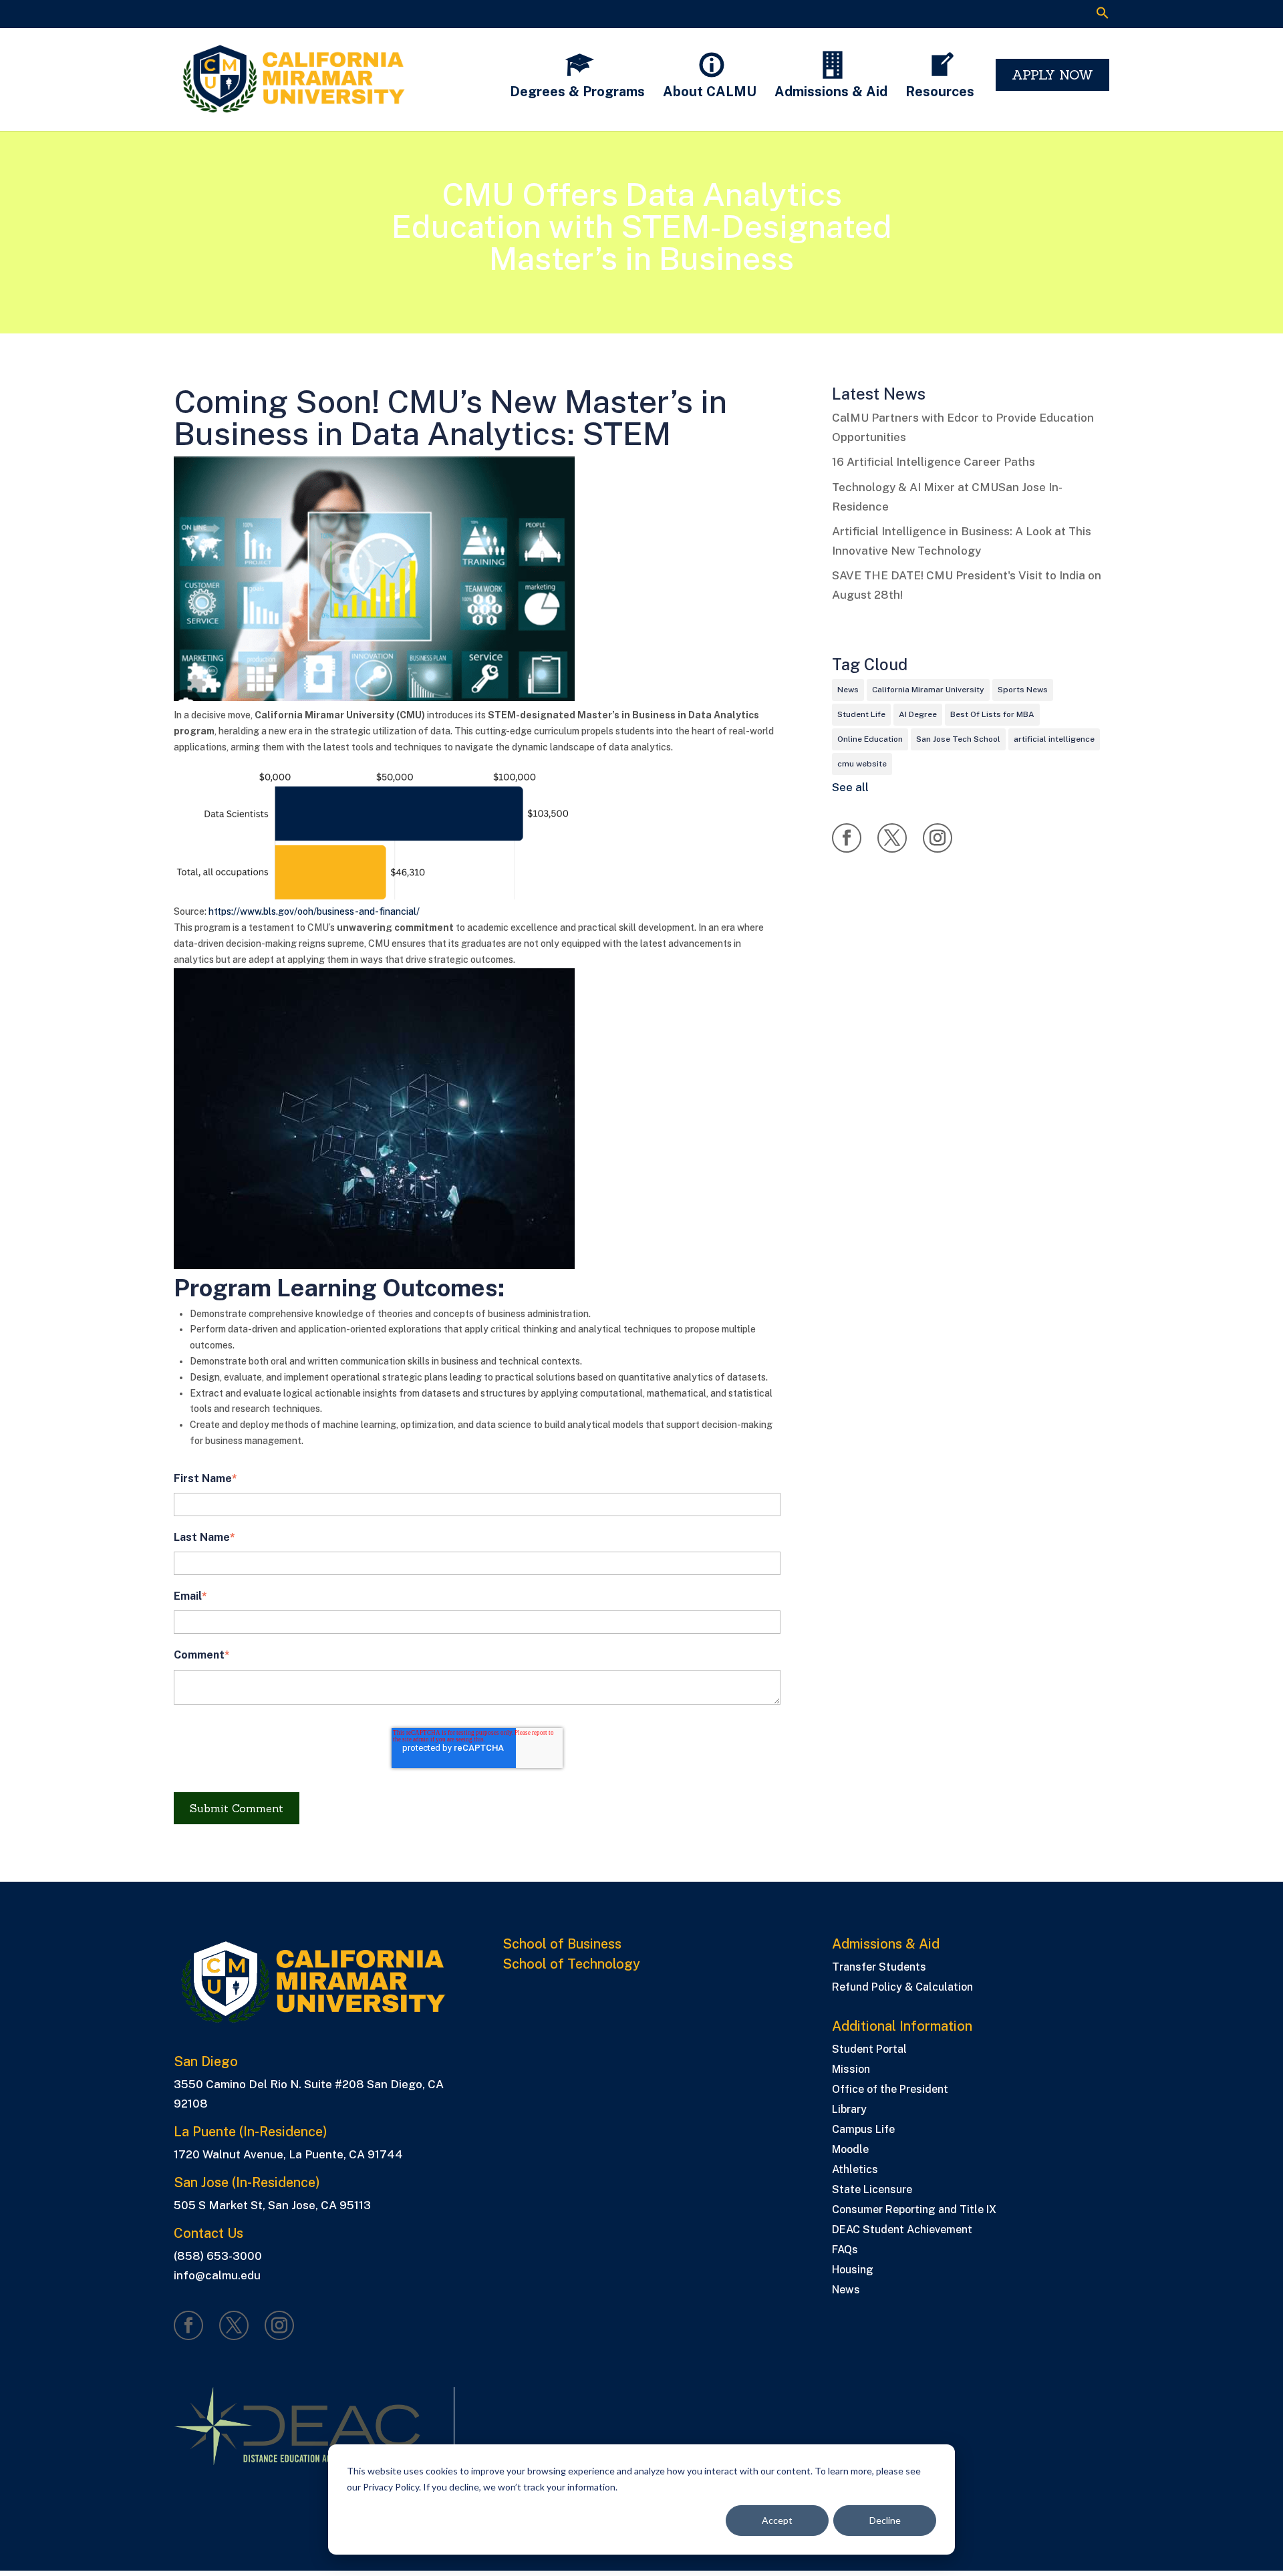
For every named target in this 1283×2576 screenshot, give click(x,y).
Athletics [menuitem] (855, 2170)
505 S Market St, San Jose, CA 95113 (272, 2205)
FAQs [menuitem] (845, 2251)
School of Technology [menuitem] (571, 1964)
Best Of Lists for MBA (992, 714)
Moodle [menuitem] (850, 2150)
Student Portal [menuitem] (869, 2050)
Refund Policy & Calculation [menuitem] (902, 1988)
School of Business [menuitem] (562, 1944)
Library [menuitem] (849, 2110)
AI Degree (918, 714)
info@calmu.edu (217, 2275)
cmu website (862, 764)
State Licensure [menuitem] (872, 2190)
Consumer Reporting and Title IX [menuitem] (914, 2210)
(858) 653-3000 (218, 2256)
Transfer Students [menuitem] (879, 1968)
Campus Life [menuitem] (863, 2130)
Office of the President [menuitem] (890, 2090)
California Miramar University (928, 690)
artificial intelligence (1054, 739)
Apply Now (1052, 75)
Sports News (1023, 690)
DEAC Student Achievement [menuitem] (902, 2231)
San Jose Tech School (958, 739)
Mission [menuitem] (851, 2070)
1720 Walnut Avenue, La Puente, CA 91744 (288, 2154)
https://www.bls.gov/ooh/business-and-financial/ (314, 911)
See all (850, 787)
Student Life (861, 714)
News (848, 690)
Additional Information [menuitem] (902, 2026)
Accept (777, 2520)
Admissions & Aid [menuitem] (886, 1944)
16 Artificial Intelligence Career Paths (934, 462)
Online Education (870, 739)
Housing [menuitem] (853, 2271)
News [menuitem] (846, 2291)
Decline (885, 2520)
